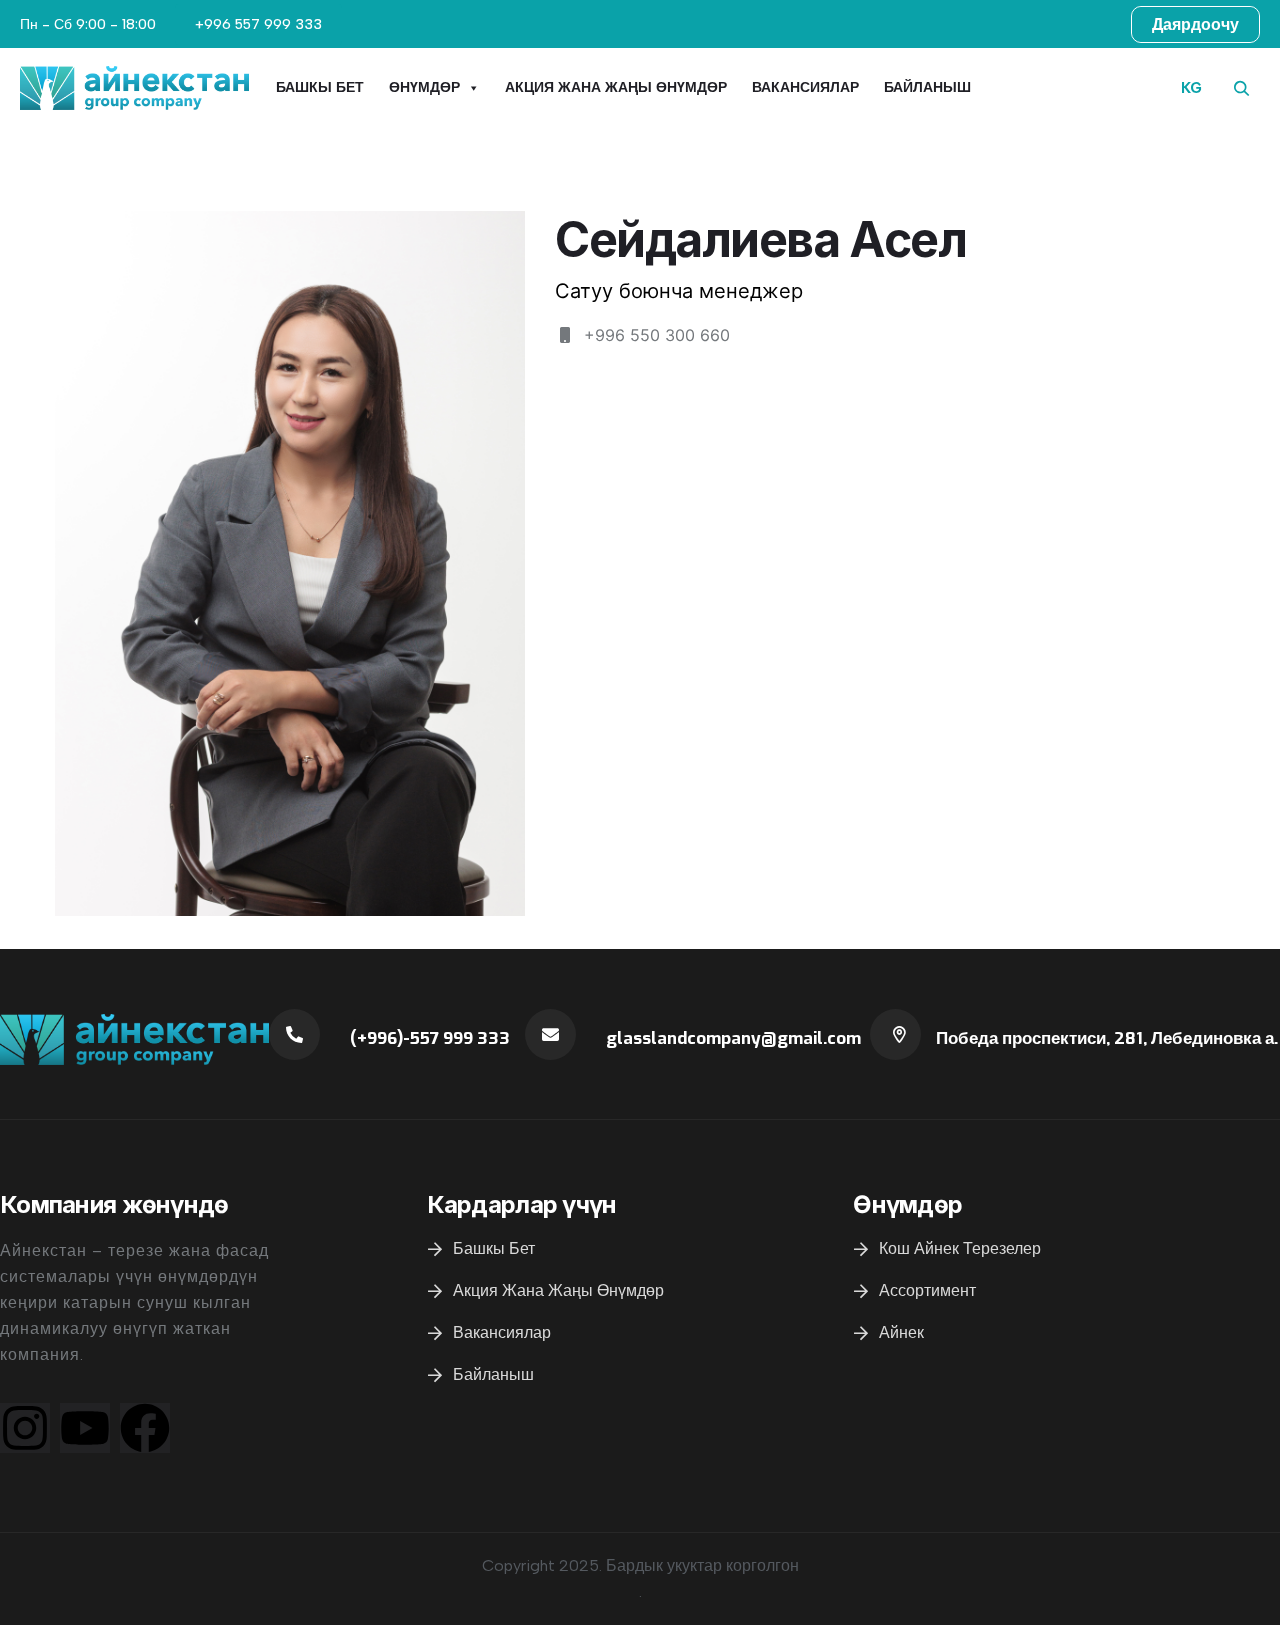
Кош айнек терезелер (960, 1248)
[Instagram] (25, 1428)
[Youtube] (85, 1428)
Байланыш (927, 87)
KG (1191, 88)
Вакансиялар (805, 87)
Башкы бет (320, 87)
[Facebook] (145, 1428)
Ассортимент (927, 1290)
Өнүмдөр (424, 87)
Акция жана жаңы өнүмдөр (616, 87)
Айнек (901, 1332)
